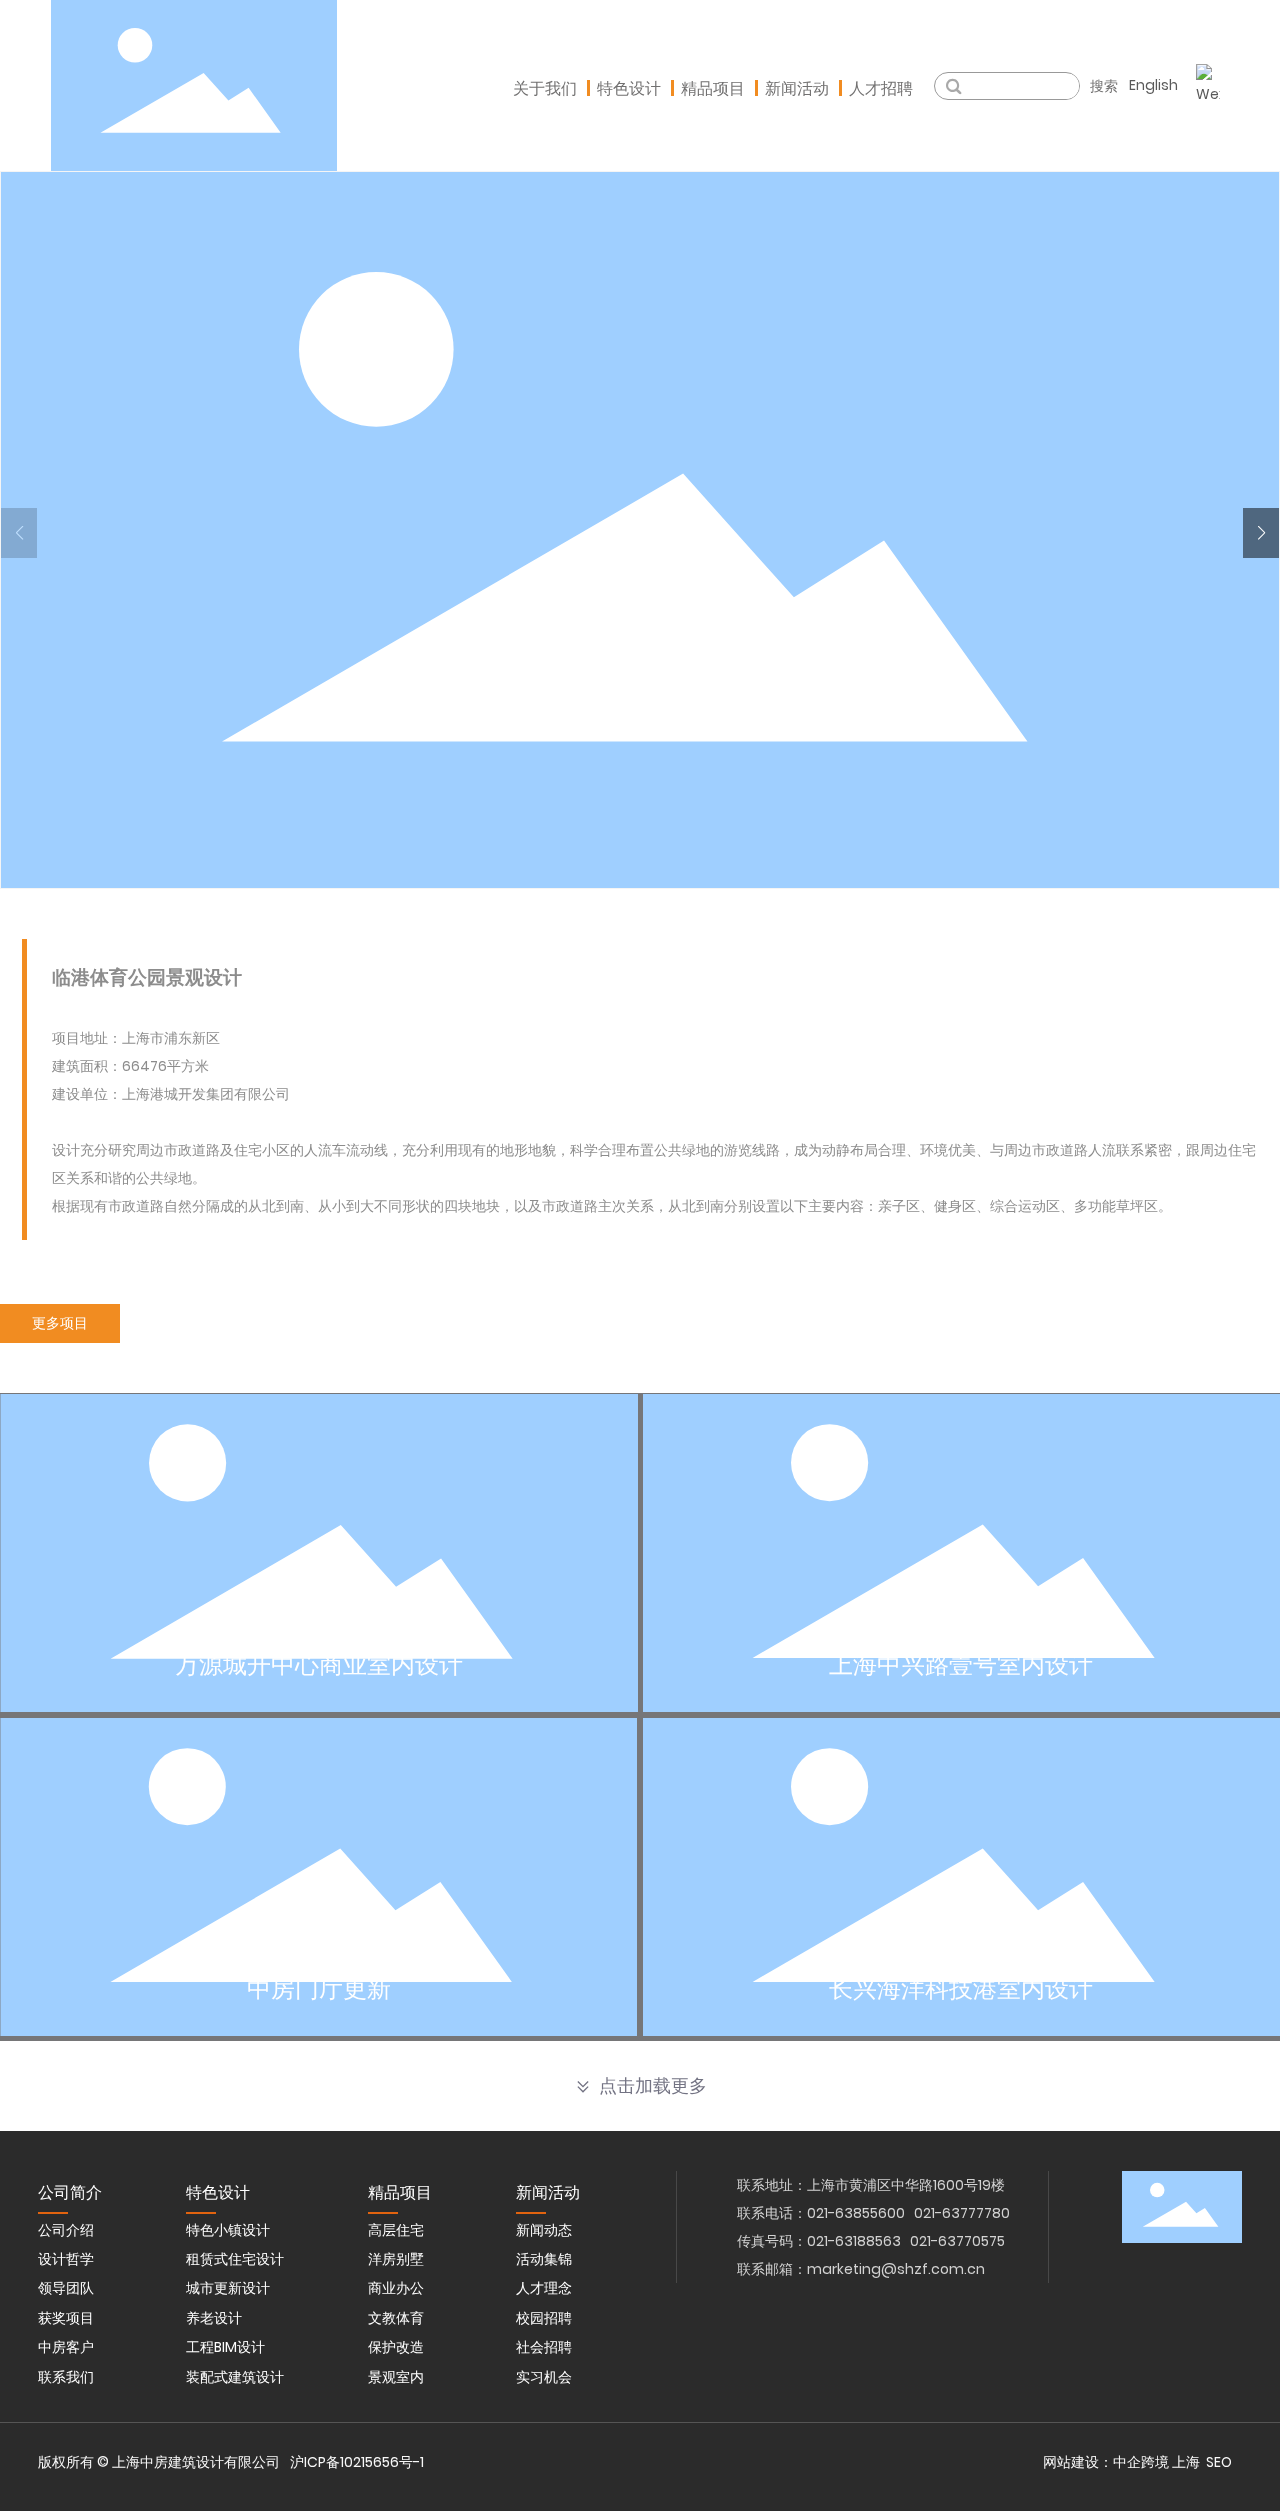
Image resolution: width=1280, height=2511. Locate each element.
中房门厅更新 (319, 1988)
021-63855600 (856, 2213)
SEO (1219, 2462)
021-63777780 (962, 2213)
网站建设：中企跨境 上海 (1121, 2462)
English (1153, 85)
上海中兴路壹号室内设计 (961, 1664)
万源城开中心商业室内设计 (319, 1664)
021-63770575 (957, 2241)
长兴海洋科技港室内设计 (961, 1988)
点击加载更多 (653, 2086)
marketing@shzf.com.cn (896, 2269)
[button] (1261, 533)
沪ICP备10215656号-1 (357, 2462)
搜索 (1104, 86)
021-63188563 (854, 2241)
